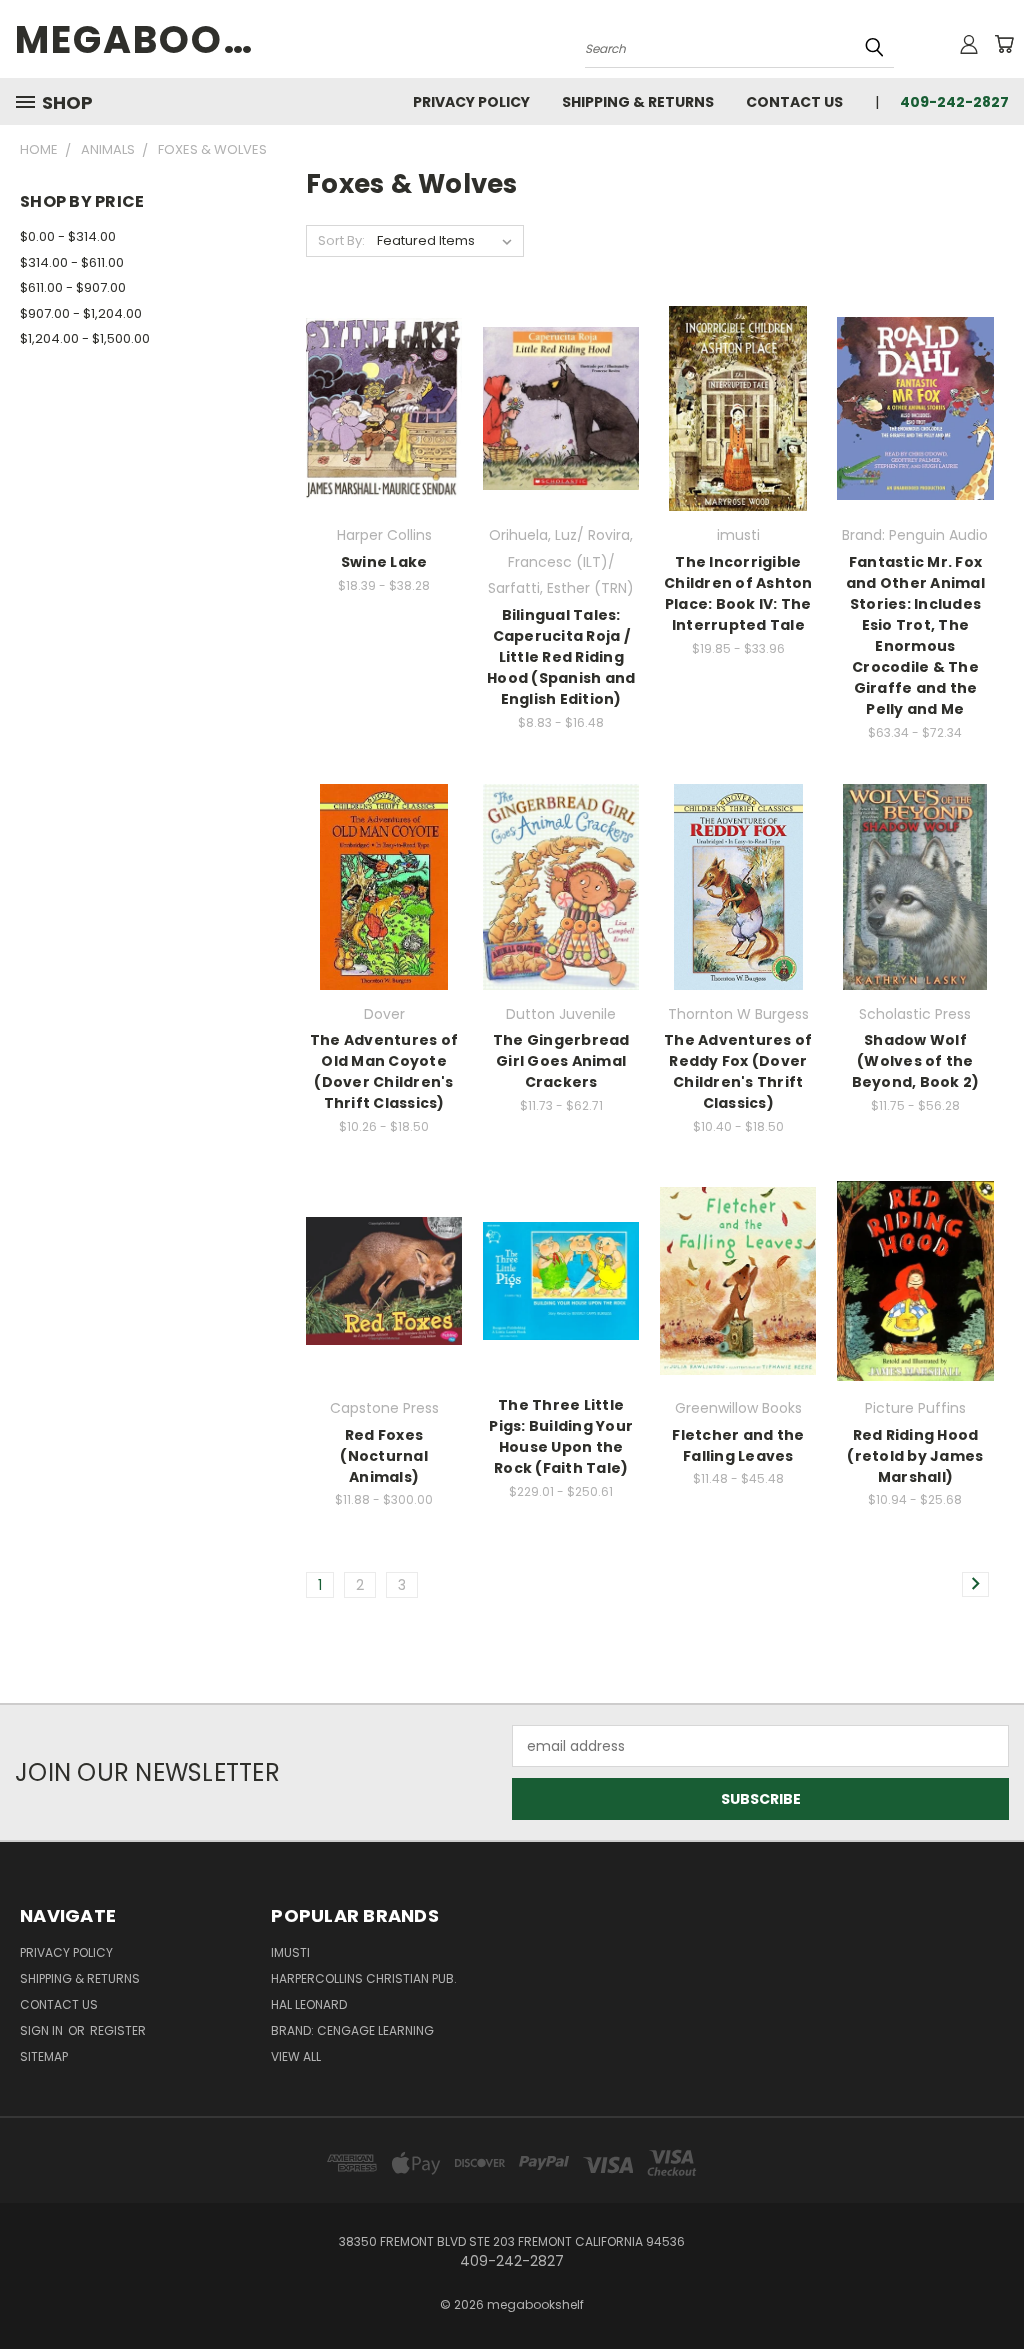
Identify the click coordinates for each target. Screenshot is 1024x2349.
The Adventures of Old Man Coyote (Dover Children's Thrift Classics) (384, 1071)
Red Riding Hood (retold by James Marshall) (915, 1456)
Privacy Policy (471, 102)
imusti (290, 1952)
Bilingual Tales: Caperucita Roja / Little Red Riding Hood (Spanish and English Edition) (561, 657)
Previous (993, 2286)
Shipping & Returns (638, 102)
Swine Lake (384, 562)
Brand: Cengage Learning (352, 2030)
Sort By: (341, 240)
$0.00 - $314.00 (68, 236)
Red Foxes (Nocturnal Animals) (384, 1456)
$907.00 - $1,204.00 (81, 313)
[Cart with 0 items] (1004, 44)
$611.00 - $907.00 (73, 287)
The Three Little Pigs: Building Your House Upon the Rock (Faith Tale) (561, 1436)
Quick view (384, 367)
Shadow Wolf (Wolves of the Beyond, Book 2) (916, 1061)
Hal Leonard (309, 2004)
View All (296, 2056)
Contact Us (794, 102)
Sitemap (44, 2056)
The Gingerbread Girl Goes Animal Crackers (561, 1061)
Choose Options (384, 443)
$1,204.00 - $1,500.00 (85, 338)
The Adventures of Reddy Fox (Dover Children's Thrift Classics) (738, 1071)
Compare (377, 406)
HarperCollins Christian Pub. (364, 1978)
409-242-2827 (954, 102)
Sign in (43, 2030)
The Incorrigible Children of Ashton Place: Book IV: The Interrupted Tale (738, 593)
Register (118, 2030)
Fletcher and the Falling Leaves (738, 1445)
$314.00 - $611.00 (72, 262)
